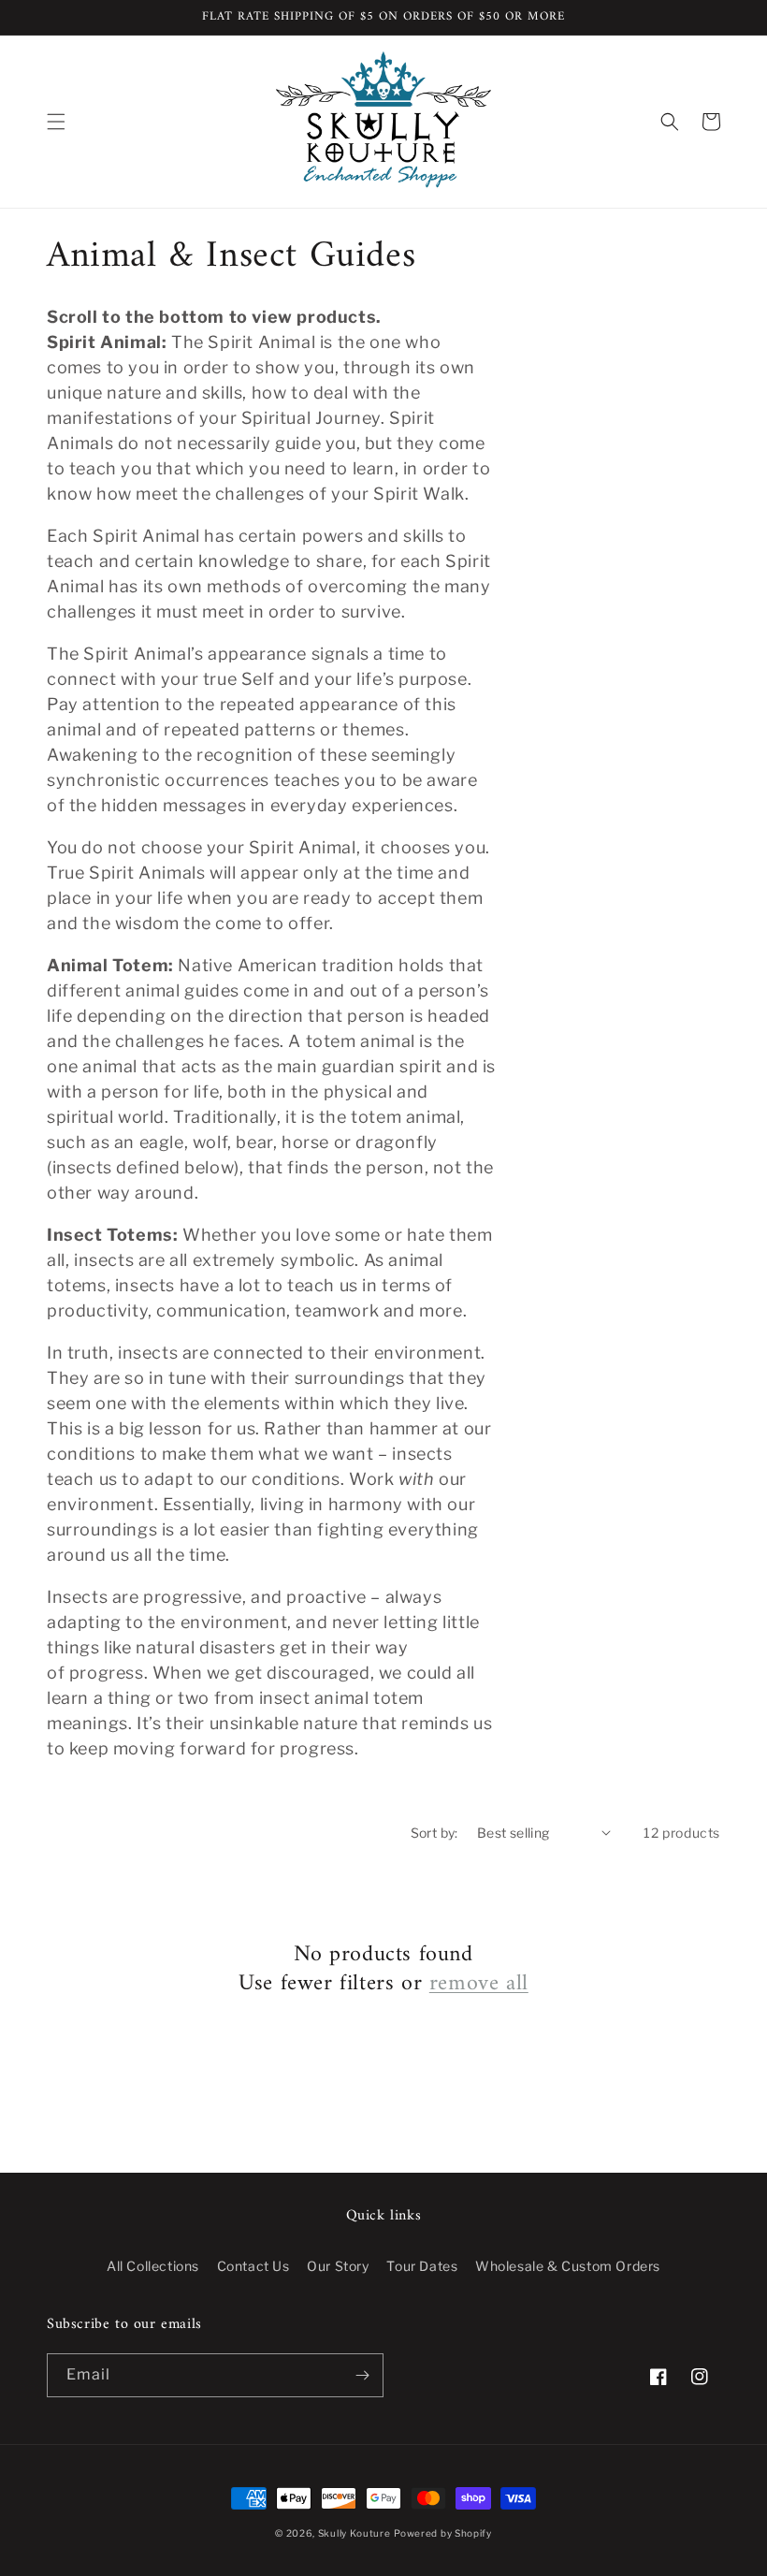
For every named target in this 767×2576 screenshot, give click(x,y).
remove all (479, 1984)
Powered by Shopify (443, 2533)
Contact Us (253, 2266)
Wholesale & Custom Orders (568, 2266)
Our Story (338, 2266)
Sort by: (434, 1833)
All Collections (153, 2266)
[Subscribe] (362, 2375)
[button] (56, 122)
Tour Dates (422, 2266)
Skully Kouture (355, 2533)
